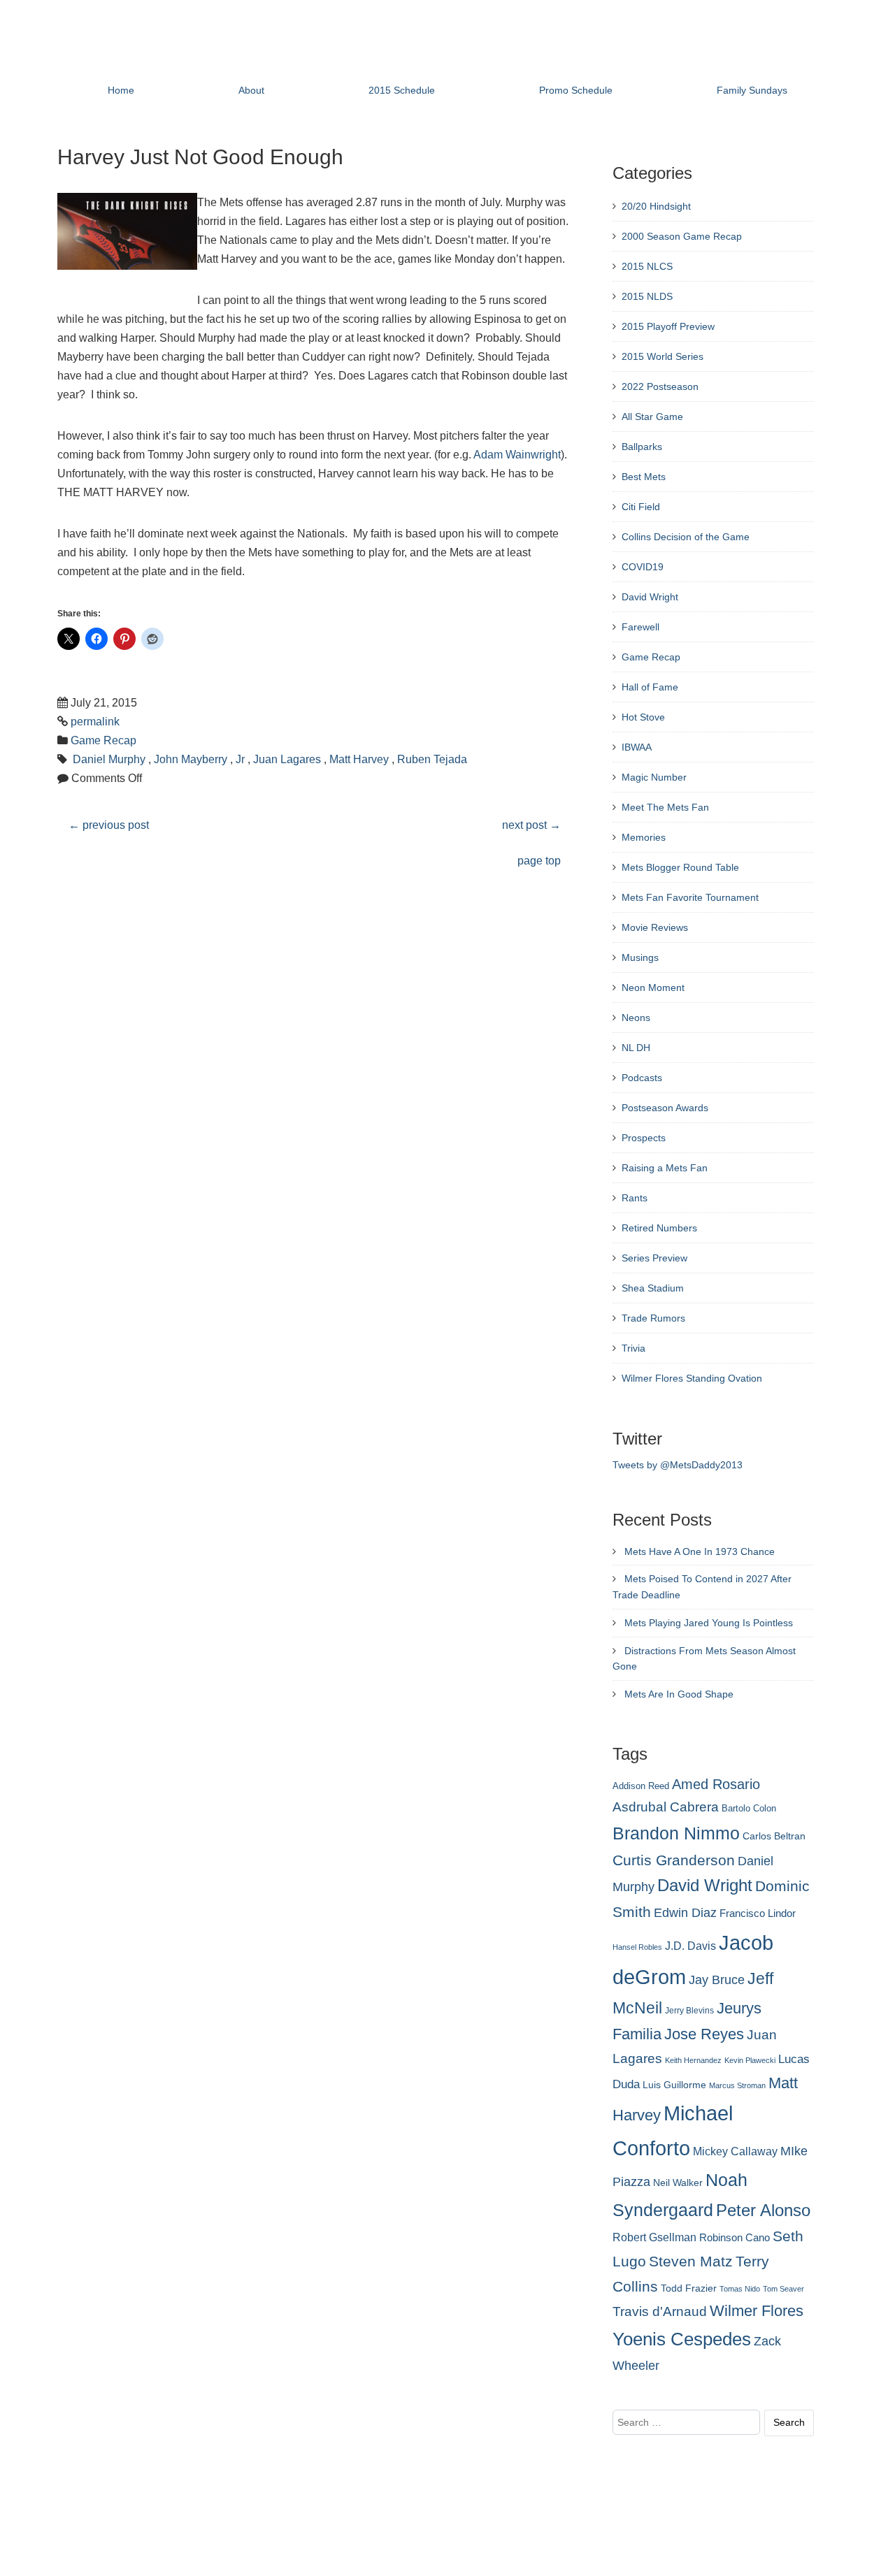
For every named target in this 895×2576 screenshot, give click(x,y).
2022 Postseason (660, 386)
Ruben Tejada (432, 759)
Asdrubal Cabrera (666, 1807)
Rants (635, 1198)
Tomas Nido (740, 2289)
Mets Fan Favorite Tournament (690, 897)
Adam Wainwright (517, 455)
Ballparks (642, 447)
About (251, 90)
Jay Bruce (717, 1980)
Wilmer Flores (757, 2311)
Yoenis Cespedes (682, 2339)
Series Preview (654, 1258)
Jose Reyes (704, 2034)
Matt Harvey (359, 759)
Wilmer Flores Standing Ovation (692, 1378)
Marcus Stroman (737, 2085)
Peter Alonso (763, 2210)
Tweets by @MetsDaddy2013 (678, 1465)
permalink (95, 722)
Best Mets (644, 477)
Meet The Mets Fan (665, 807)
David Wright (650, 597)
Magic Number (654, 777)
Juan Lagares (287, 759)
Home (121, 90)
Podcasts (642, 1078)
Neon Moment (653, 987)
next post (531, 825)
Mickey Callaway (735, 2151)
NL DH (636, 1048)
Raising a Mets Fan (665, 1168)
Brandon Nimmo (676, 1833)
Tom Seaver (783, 2289)
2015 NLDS (647, 296)
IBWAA (637, 747)
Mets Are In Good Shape (679, 1694)
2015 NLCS (647, 266)
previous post (109, 825)
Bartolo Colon (749, 1809)
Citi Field (641, 507)
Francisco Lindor (758, 1913)
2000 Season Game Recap (682, 236)
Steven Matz (691, 2261)
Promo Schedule (576, 90)
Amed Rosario (716, 1784)
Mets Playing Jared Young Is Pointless (709, 1623)
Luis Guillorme (674, 2085)
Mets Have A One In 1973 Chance (700, 1551)
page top (539, 861)
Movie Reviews (655, 927)
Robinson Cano (735, 2238)
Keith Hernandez (693, 2060)
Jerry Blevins (689, 2011)
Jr (240, 759)
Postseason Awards (665, 1108)
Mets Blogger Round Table (680, 867)
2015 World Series (663, 356)
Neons (636, 1018)
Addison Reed (641, 1786)
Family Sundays (752, 90)
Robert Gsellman (654, 2237)
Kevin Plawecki (750, 2060)
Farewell (640, 627)
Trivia (633, 1348)
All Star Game (652, 417)
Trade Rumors (653, 1318)
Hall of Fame (650, 687)
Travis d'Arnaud (660, 2311)
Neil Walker (678, 2183)
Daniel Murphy (109, 759)
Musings (640, 957)
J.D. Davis (690, 1946)
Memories (644, 837)
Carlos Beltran (774, 1836)
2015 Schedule (402, 90)
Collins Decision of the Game (686, 537)
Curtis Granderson (674, 1860)
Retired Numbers (659, 1228)
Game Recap (103, 740)
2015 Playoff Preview (668, 326)
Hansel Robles (637, 1947)
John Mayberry (191, 759)
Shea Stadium (653, 1288)
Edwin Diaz (685, 1913)
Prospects (644, 1138)
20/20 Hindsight (656, 206)
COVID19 (643, 567)
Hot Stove (643, 717)
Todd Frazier (689, 2288)
